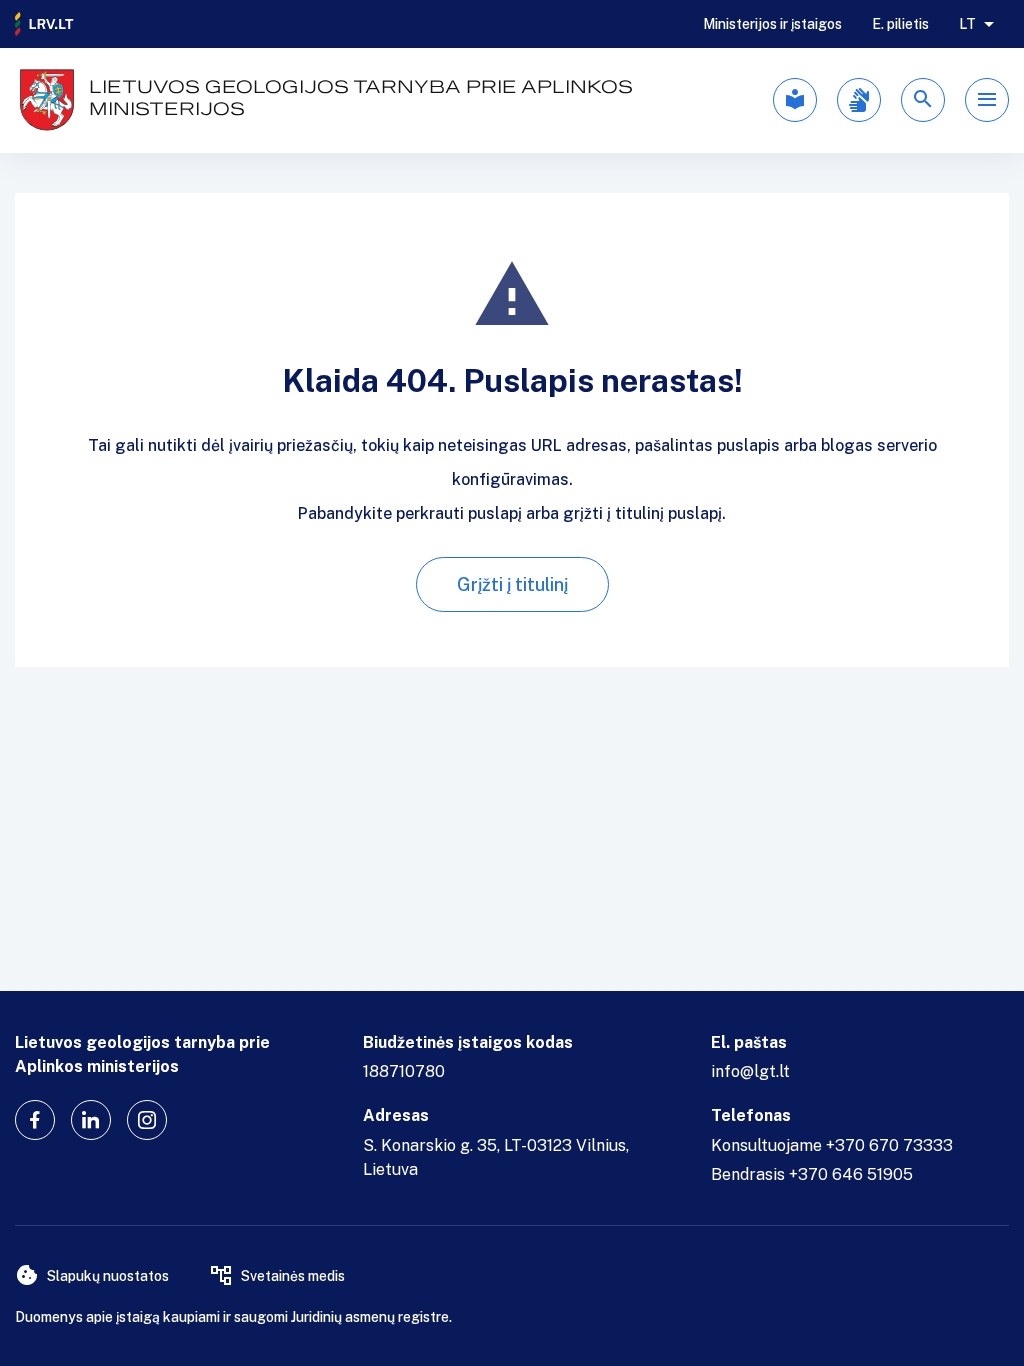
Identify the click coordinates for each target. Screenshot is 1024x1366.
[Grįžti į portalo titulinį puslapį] (45, 24)
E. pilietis (900, 24)
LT (967, 24)
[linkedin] (91, 1120)
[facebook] (35, 1120)
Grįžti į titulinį (512, 584)
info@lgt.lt (750, 1071)
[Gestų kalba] (859, 100)
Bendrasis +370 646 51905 (812, 1174)
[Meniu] (987, 100)
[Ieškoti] (923, 100)
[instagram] (147, 1120)
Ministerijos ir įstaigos (772, 24)
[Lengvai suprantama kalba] (795, 100)
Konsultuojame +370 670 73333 (832, 1145)
